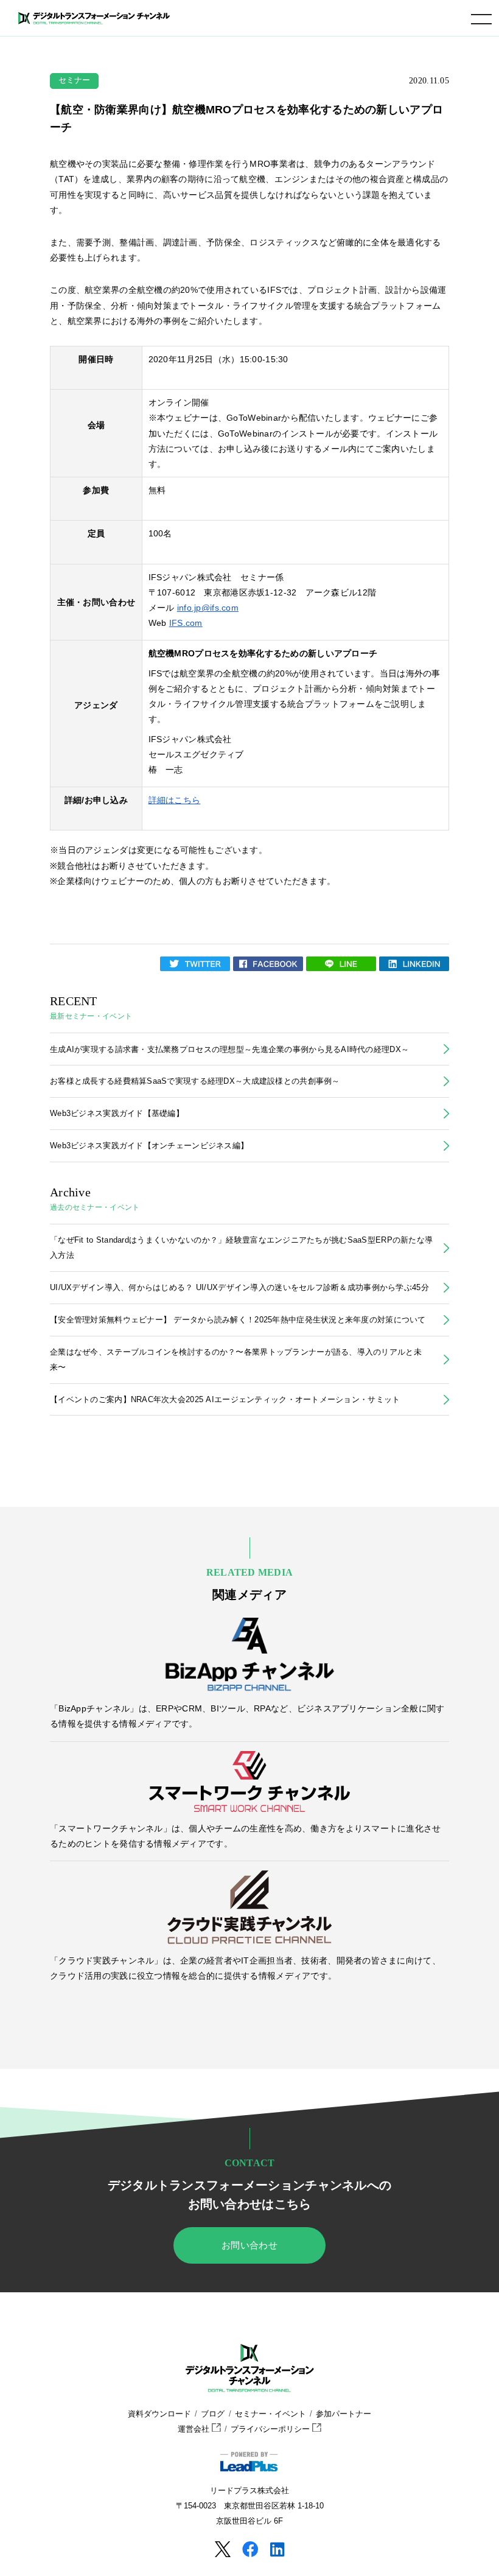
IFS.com (186, 623)
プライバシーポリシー (271, 2429)
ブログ (213, 2414)
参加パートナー (344, 2414)
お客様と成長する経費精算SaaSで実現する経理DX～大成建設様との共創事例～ (195, 1081)
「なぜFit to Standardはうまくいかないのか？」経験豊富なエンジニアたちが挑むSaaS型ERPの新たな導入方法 (241, 1248)
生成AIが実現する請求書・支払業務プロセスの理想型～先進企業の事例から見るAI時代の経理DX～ (229, 1049)
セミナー (75, 80)
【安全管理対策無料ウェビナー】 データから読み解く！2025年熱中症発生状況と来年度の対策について (238, 1320)
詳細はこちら (175, 800)
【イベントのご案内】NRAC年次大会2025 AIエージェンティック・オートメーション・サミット (225, 1399)
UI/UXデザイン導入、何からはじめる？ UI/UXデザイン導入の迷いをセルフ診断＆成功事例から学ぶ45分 (239, 1287)
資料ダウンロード (159, 2414)
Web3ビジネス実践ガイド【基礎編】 (117, 1113)
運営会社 (195, 2429)
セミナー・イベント (270, 2414)
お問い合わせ (249, 2245)
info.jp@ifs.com (208, 608)
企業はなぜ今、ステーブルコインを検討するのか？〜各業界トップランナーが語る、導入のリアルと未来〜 (236, 1360)
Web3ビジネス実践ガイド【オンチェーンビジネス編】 (149, 1146)
